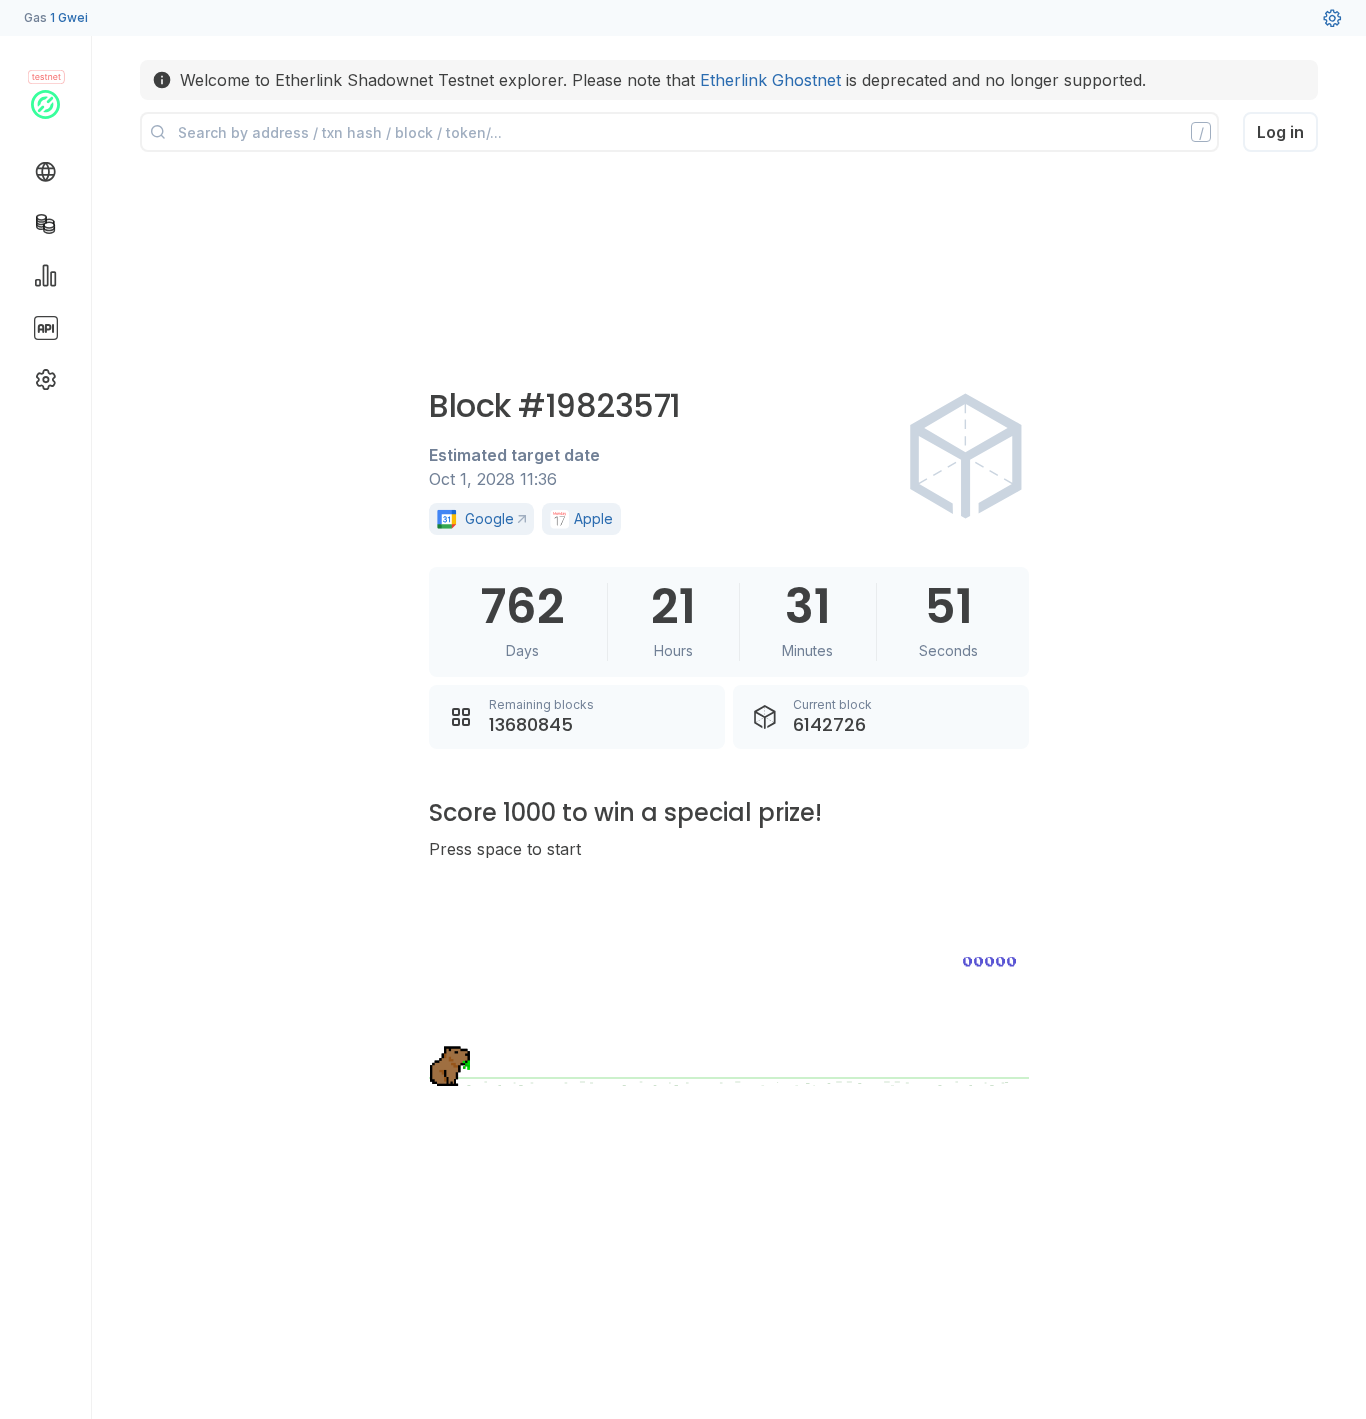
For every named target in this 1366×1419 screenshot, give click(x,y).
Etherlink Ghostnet (770, 80)
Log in (1280, 132)
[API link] (46, 328)
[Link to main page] (45, 104)
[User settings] (1332, 18)
